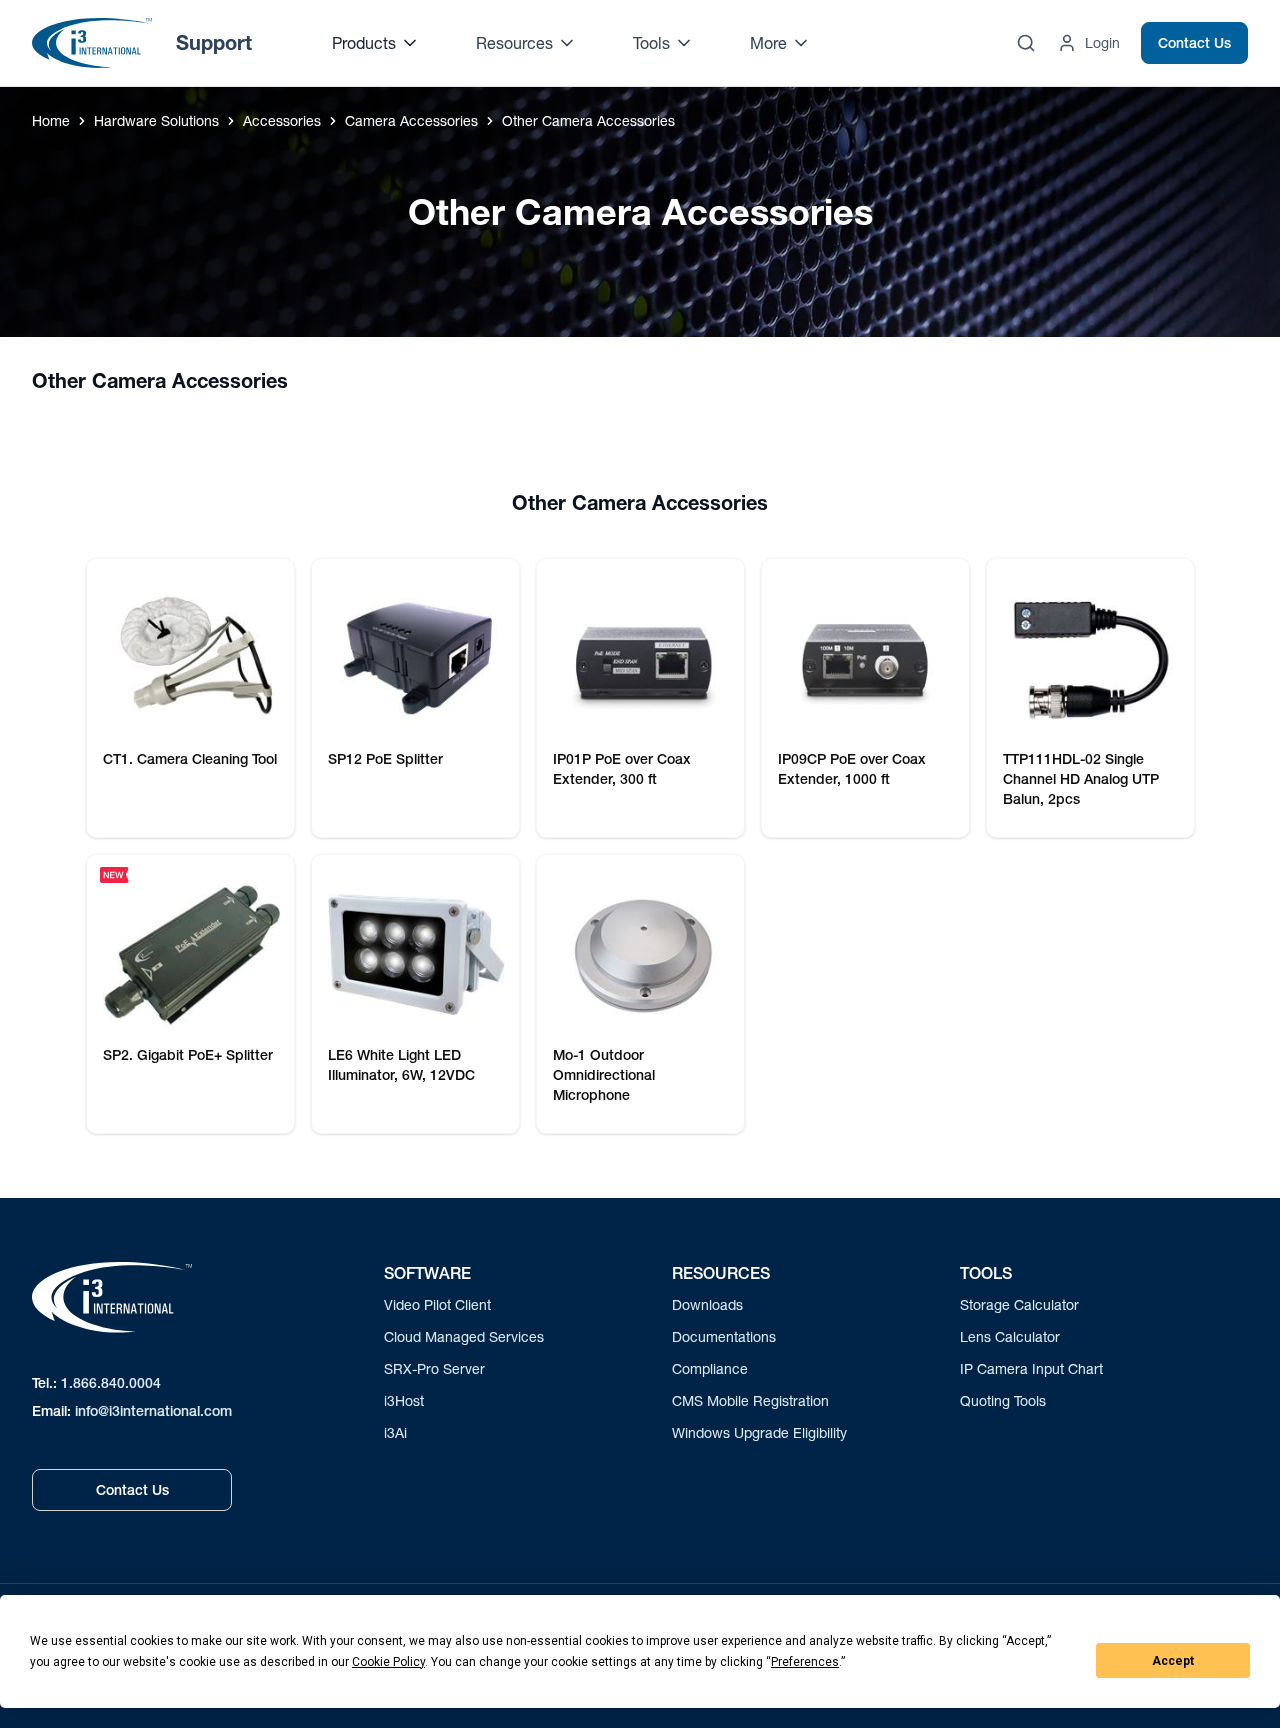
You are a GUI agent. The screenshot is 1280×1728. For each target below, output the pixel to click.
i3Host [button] (404, 1400)
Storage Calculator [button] (1019, 1304)
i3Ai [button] (395, 1432)
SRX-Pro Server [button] (434, 1368)
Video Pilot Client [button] (437, 1304)
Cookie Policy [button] (388, 1662)
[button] (182, 380)
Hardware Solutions (156, 120)
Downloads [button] (707, 1304)
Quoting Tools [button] (1003, 1400)
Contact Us (1194, 43)
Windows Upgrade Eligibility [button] (759, 1432)
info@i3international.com (153, 1411)
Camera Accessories (411, 120)
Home (51, 120)
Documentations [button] (724, 1336)
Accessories (282, 120)
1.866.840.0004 (111, 1383)
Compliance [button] (710, 1368)
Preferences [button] (805, 1662)
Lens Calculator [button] (1010, 1336)
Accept (1173, 1661)
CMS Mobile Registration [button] (750, 1400)
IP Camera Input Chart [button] (1031, 1368)
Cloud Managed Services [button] (464, 1336)
